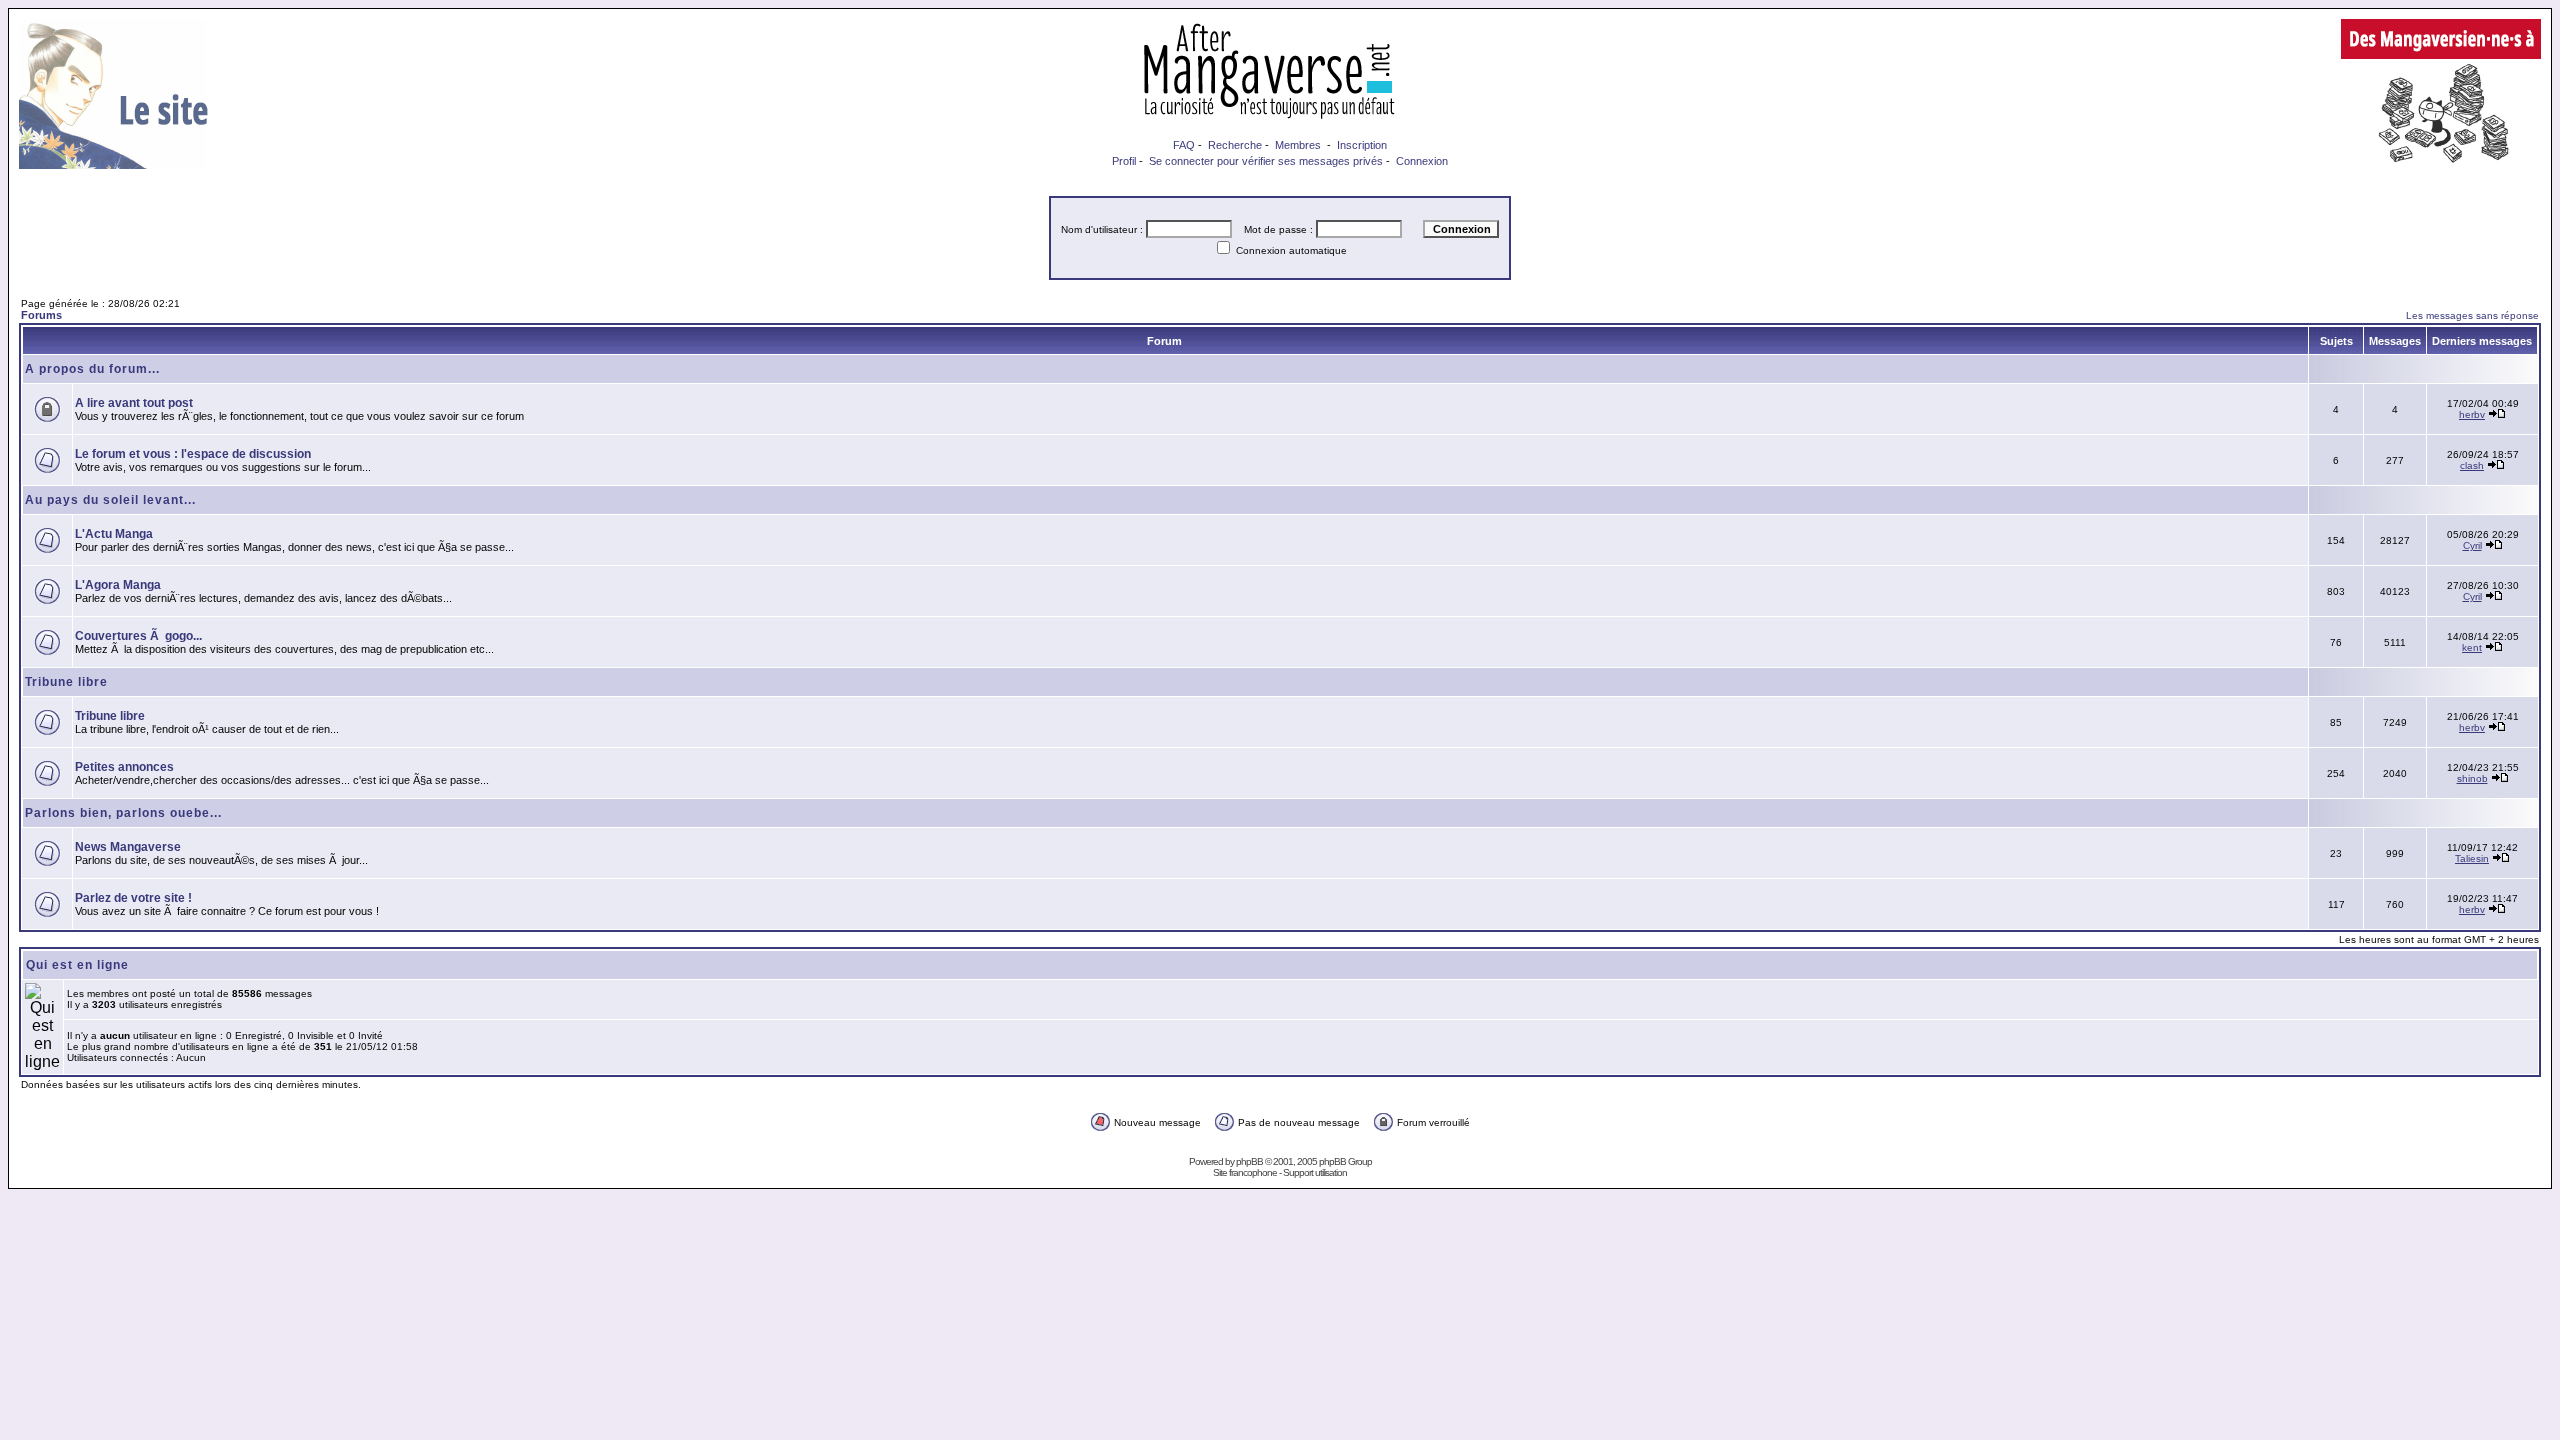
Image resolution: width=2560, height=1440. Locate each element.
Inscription (1362, 145)
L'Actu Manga (114, 534)
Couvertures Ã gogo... (138, 636)
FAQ (1184, 145)
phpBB (1249, 1161)
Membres (1298, 145)
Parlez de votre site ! (133, 898)
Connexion (1422, 161)
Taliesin (2472, 858)
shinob (2472, 778)
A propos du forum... (92, 369)
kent (2472, 647)
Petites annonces (124, 767)
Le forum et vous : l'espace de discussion (193, 454)
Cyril (2472, 545)
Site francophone (1245, 1172)
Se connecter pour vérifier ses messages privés (1266, 161)
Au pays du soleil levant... (110, 500)
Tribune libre (66, 682)
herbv (2472, 414)
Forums (41, 315)
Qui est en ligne (77, 965)
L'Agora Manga (118, 585)
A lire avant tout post (134, 403)
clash (2472, 465)
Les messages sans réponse (2472, 315)
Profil (1124, 161)
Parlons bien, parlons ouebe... (123, 813)
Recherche (1235, 145)
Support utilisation (1315, 1172)
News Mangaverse (128, 847)
